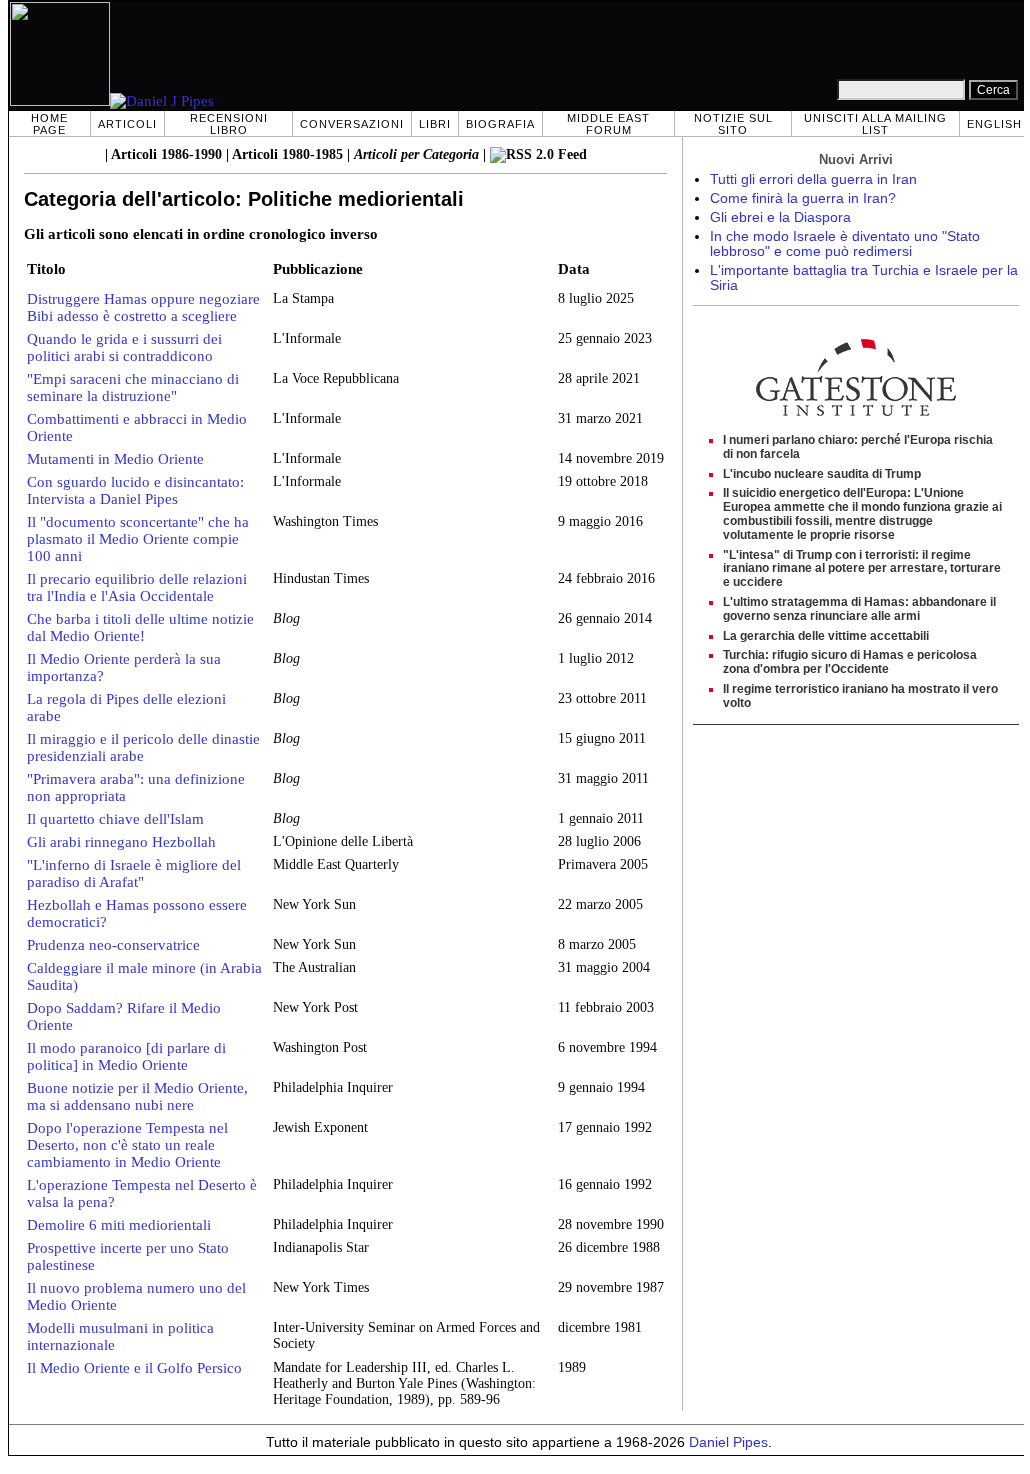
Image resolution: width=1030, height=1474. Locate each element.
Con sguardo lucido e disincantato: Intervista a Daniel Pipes (135, 490)
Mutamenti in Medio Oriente (115, 459)
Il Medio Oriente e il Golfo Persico (134, 1368)
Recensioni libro (229, 124)
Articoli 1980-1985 (287, 154)
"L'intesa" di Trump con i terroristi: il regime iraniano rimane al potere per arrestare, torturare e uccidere (862, 569)
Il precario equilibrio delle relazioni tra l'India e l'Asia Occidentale (137, 587)
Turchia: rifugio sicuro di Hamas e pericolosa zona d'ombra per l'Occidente (850, 662)
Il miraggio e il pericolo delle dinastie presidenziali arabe (143, 747)
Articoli (127, 124)
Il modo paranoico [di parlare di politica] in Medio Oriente (126, 1056)
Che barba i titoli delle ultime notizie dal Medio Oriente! (140, 627)
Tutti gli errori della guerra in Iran (813, 179)
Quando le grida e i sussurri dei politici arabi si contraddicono (124, 347)
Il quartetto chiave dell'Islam (115, 819)
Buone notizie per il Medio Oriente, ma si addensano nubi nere (137, 1096)
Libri (435, 124)
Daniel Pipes (728, 1442)
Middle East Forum (608, 124)
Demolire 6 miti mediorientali (119, 1225)
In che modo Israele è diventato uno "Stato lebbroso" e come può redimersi (845, 244)
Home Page (49, 124)
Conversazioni (352, 124)
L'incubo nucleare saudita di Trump (822, 474)
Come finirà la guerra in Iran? (803, 198)
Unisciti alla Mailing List (875, 124)
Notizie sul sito (733, 124)
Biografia (500, 124)
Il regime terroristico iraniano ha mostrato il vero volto (860, 696)
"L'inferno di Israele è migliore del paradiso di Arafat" (134, 873)
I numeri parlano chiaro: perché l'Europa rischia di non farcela (858, 447)
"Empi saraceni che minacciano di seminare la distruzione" (133, 387)
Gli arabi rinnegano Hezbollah (121, 842)
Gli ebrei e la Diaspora (780, 217)
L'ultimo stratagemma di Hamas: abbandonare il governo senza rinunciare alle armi (859, 609)
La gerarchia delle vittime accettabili (826, 636)
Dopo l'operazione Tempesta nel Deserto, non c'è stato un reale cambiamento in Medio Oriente (127, 1145)
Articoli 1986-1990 (166, 154)
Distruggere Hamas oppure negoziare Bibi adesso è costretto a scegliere (143, 307)
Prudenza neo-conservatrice (113, 945)
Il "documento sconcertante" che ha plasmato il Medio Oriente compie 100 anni (138, 539)
